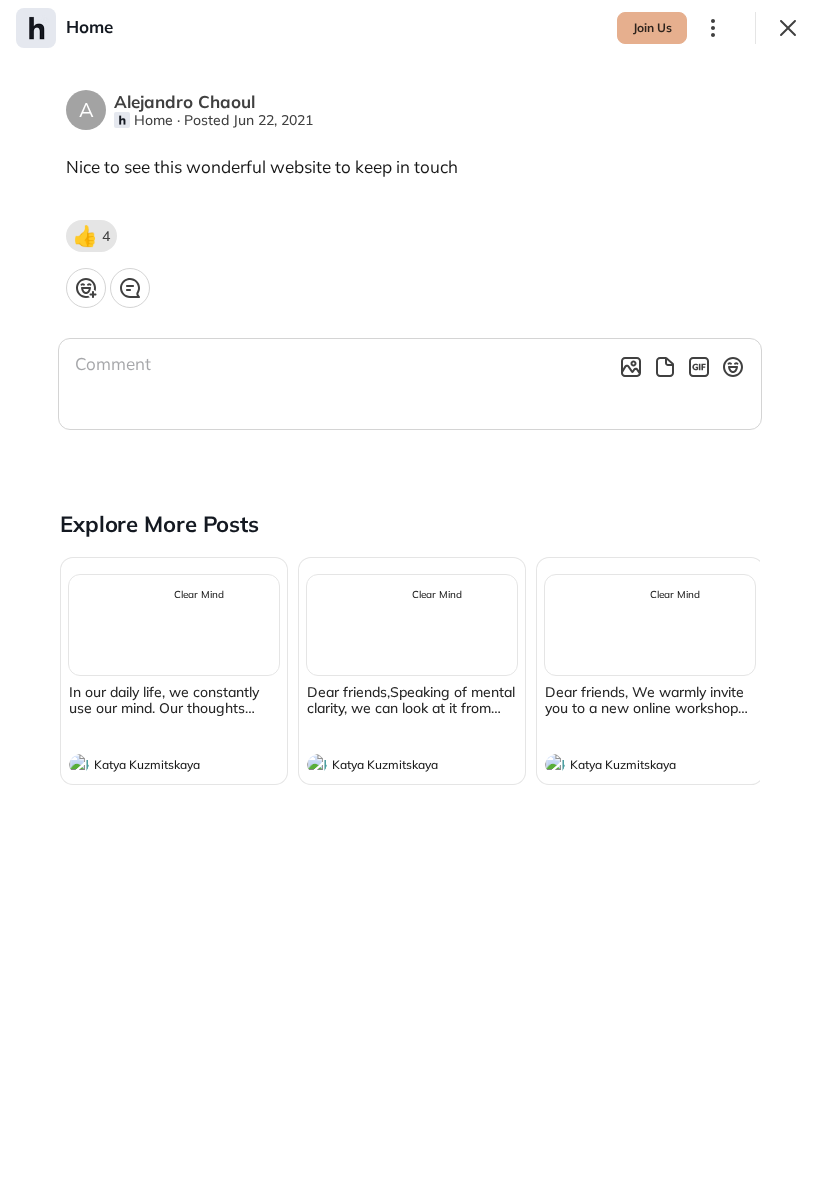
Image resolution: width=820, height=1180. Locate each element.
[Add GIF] (699, 367)
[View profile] (79, 764)
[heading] (154, 767)
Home (153, 120)
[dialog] (410, 590)
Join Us (652, 27)
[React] (86, 288)
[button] (91, 236)
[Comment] (130, 288)
